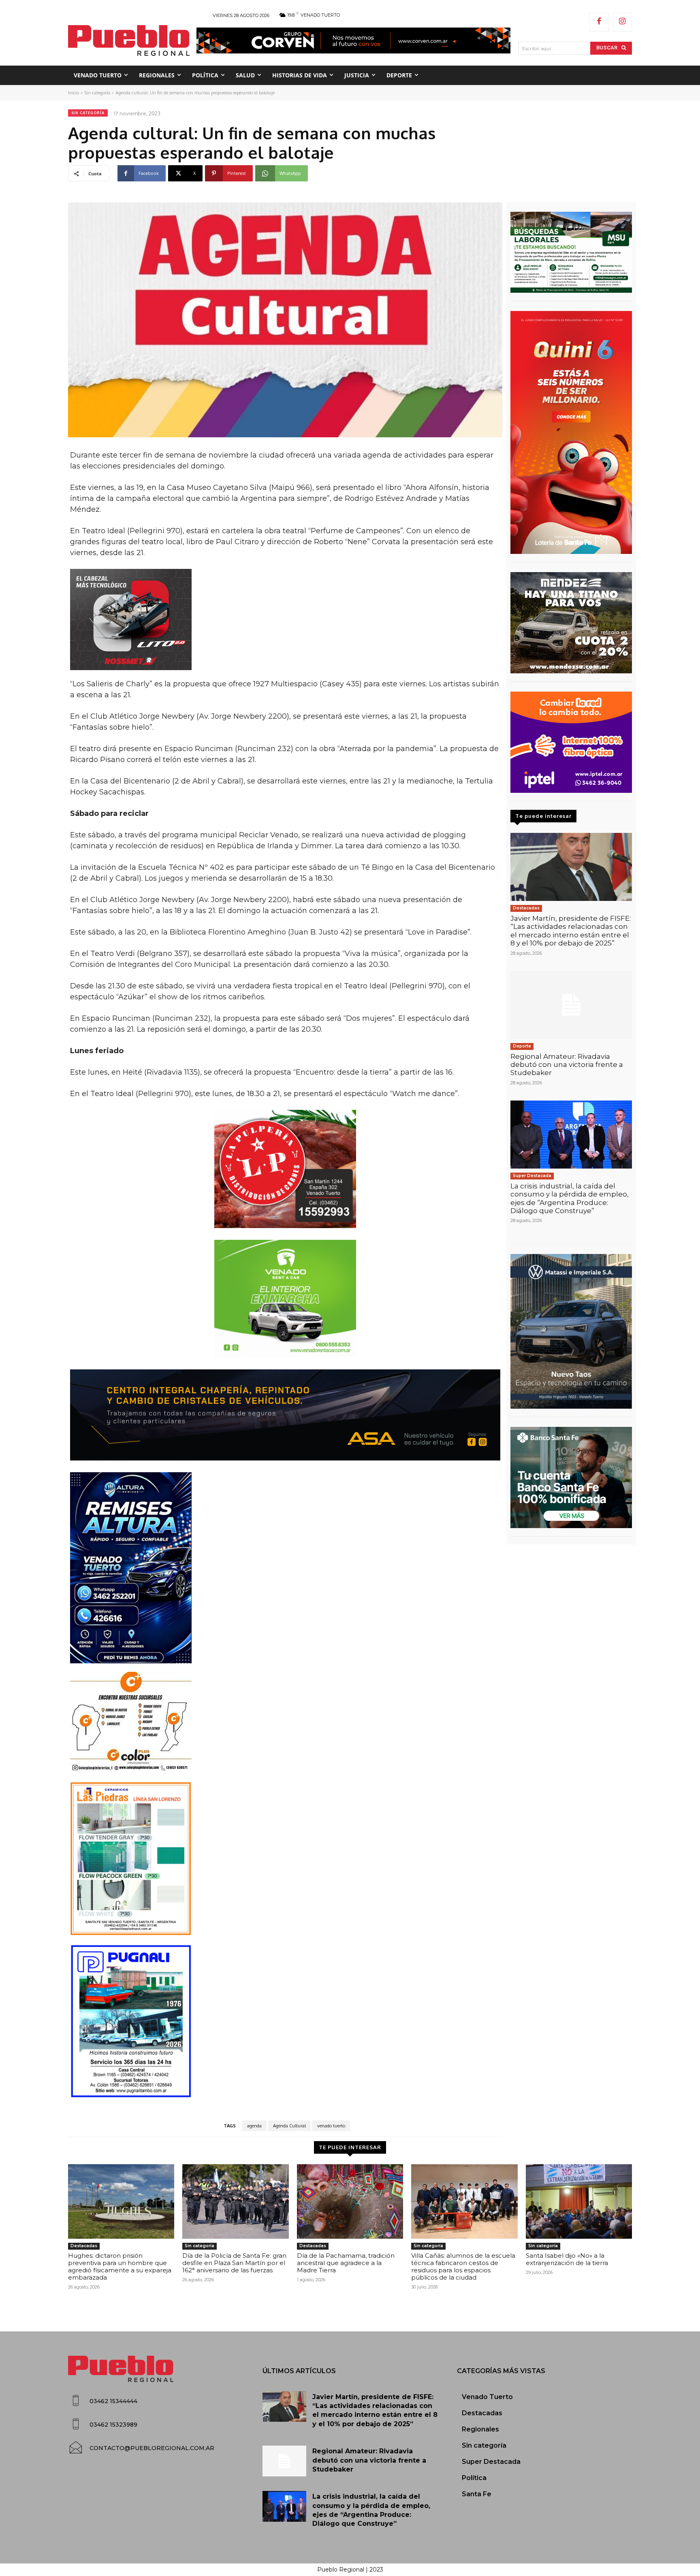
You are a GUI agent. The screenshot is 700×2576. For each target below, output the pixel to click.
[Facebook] (599, 22)
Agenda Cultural (289, 2126)
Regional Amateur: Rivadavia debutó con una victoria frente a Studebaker (567, 1065)
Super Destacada (532, 1176)
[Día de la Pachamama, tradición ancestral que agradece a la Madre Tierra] (350, 2201)
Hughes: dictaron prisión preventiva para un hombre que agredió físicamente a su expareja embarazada (120, 2266)
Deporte (522, 1046)
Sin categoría (97, 93)
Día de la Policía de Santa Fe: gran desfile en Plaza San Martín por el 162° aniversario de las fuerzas (234, 2263)
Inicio (74, 93)
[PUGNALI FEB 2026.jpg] (285, 2021)
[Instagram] (623, 22)
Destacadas (526, 908)
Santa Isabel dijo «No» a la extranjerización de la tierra (567, 2259)
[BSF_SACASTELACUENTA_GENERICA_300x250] (571, 1477)
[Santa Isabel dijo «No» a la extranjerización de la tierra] (579, 2201)
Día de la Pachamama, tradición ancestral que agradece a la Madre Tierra (346, 2263)
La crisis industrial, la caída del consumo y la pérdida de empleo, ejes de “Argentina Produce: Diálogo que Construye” (570, 1198)
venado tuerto (331, 2126)
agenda (254, 2126)
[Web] (571, 742)
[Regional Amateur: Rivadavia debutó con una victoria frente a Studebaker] (571, 1005)
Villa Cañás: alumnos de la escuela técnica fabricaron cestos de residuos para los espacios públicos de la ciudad (463, 2266)
